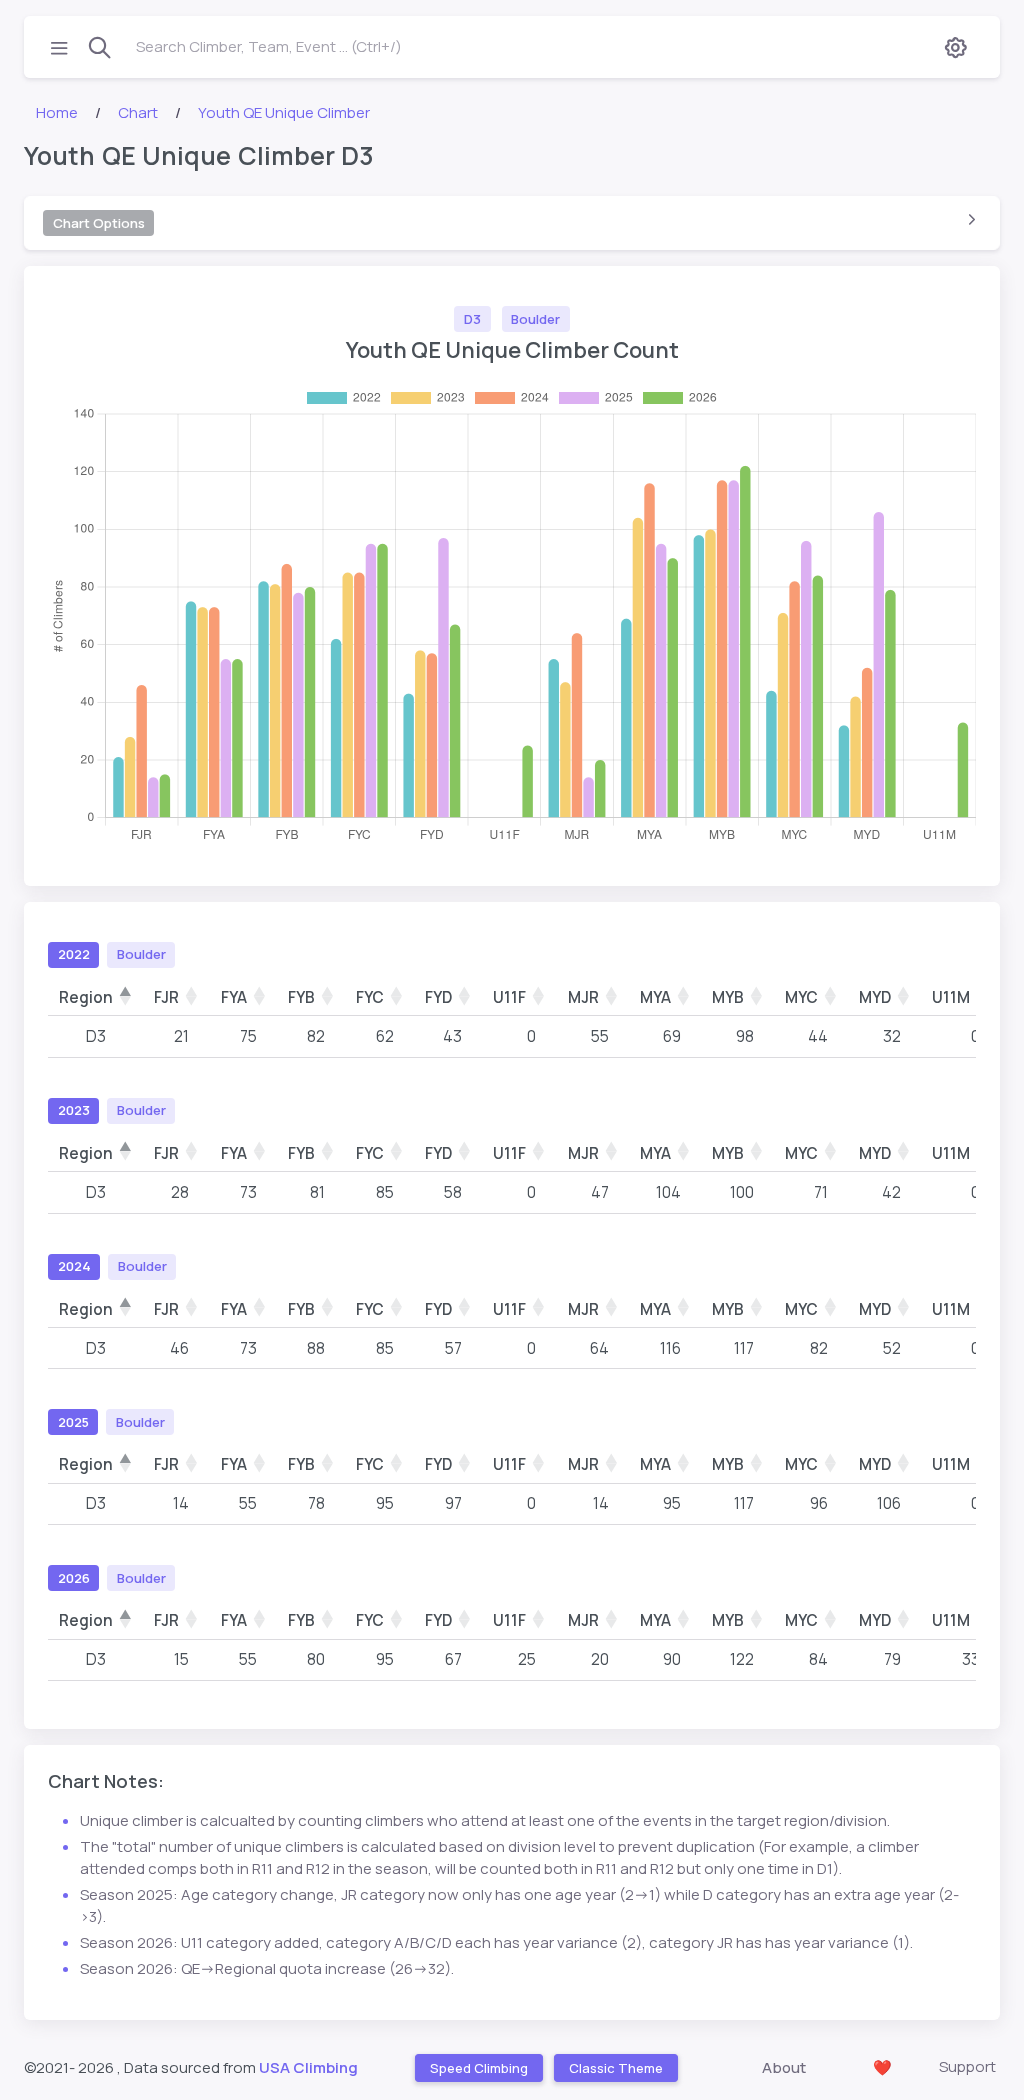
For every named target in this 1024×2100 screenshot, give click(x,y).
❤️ (882, 2067)
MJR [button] (583, 997)
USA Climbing (308, 2067)
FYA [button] (234, 997)
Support (967, 2066)
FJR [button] (166, 997)
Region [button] (86, 997)
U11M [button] (951, 997)
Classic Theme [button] (615, 2068)
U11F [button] (509, 997)
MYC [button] (801, 997)
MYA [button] (655, 997)
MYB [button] (728, 997)
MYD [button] (875, 997)
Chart (138, 112)
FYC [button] (370, 997)
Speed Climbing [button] (478, 2068)
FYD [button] (438, 997)
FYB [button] (301, 997)
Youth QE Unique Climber (284, 112)
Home (57, 112)
